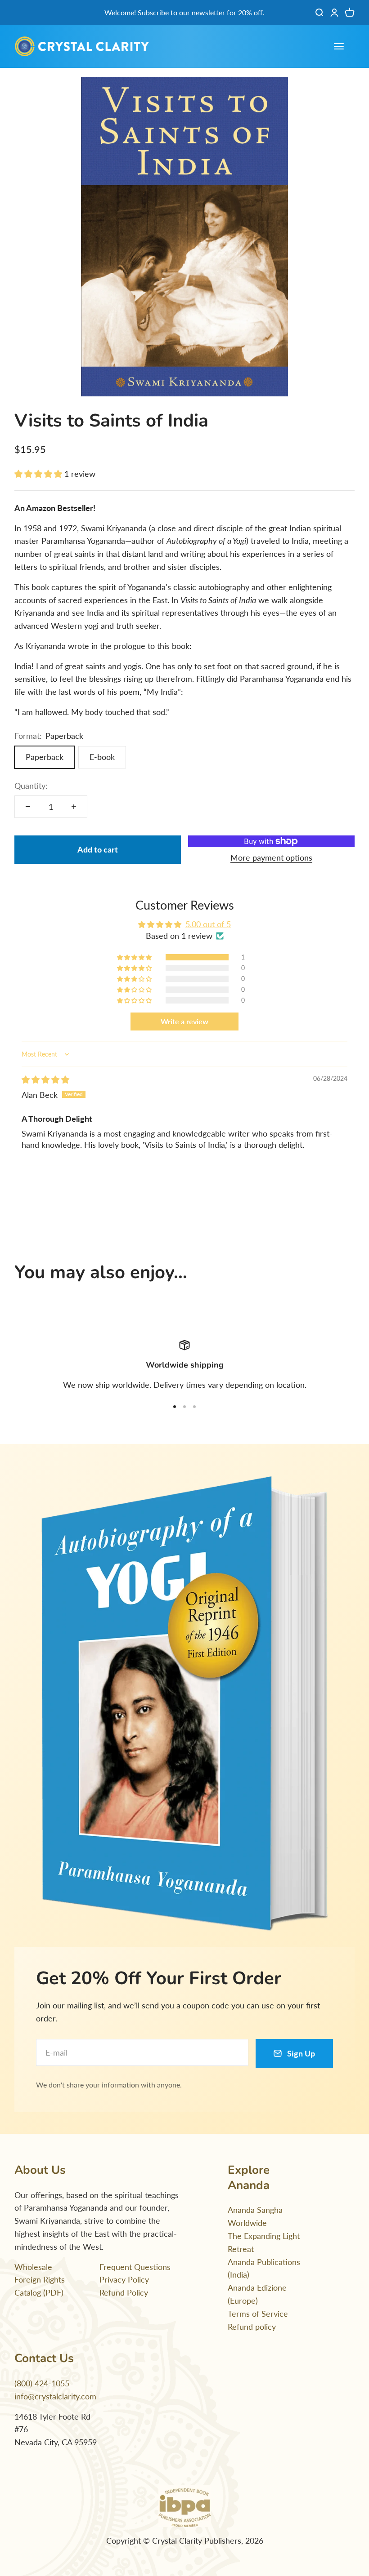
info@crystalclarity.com (55, 2396)
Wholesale (33, 2267)
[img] (45, 1079)
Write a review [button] (184, 1021)
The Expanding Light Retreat (264, 2242)
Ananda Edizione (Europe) (257, 2294)
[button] (39, 474)
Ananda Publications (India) (264, 2268)
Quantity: (31, 786)
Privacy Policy (124, 2279)
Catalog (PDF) (39, 2292)
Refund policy (252, 2327)
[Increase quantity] (74, 807)
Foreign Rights (40, 2279)
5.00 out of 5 (208, 924)
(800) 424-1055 (42, 2383)
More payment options (271, 857)
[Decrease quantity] (28, 807)
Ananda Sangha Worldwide (255, 2216)
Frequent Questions (135, 2267)
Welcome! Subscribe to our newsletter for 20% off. (184, 12)
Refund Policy (124, 2292)
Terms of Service (258, 2314)
